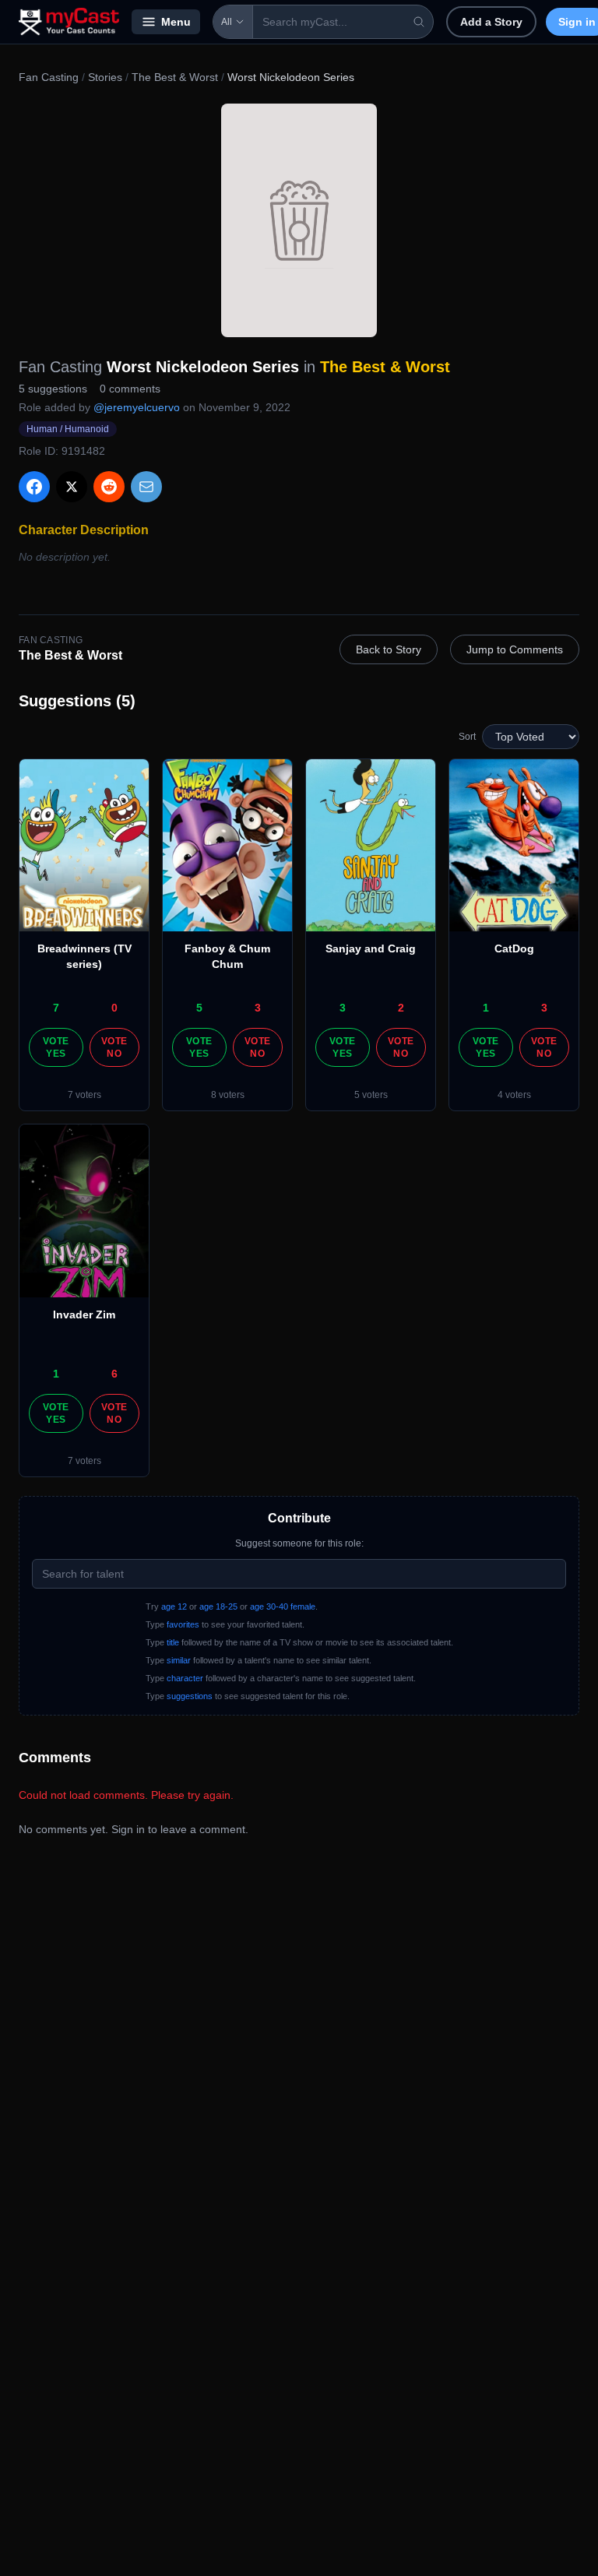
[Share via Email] (146, 487)
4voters (514, 1095)
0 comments (130, 389)
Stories (105, 77)
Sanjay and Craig (371, 948)
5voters (371, 1095)
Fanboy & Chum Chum (227, 956)
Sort (467, 737)
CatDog (514, 948)
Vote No (114, 1047)
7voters (84, 1095)
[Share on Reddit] (109, 487)
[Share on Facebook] (34, 487)
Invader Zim (84, 1314)
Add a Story (491, 22)
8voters (228, 1095)
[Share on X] (72, 487)
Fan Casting (49, 77)
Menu (176, 22)
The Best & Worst (175, 77)
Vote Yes (56, 1047)
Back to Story (389, 649)
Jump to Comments (515, 649)
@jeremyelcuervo (137, 407)
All (227, 22)
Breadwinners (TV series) (84, 956)
